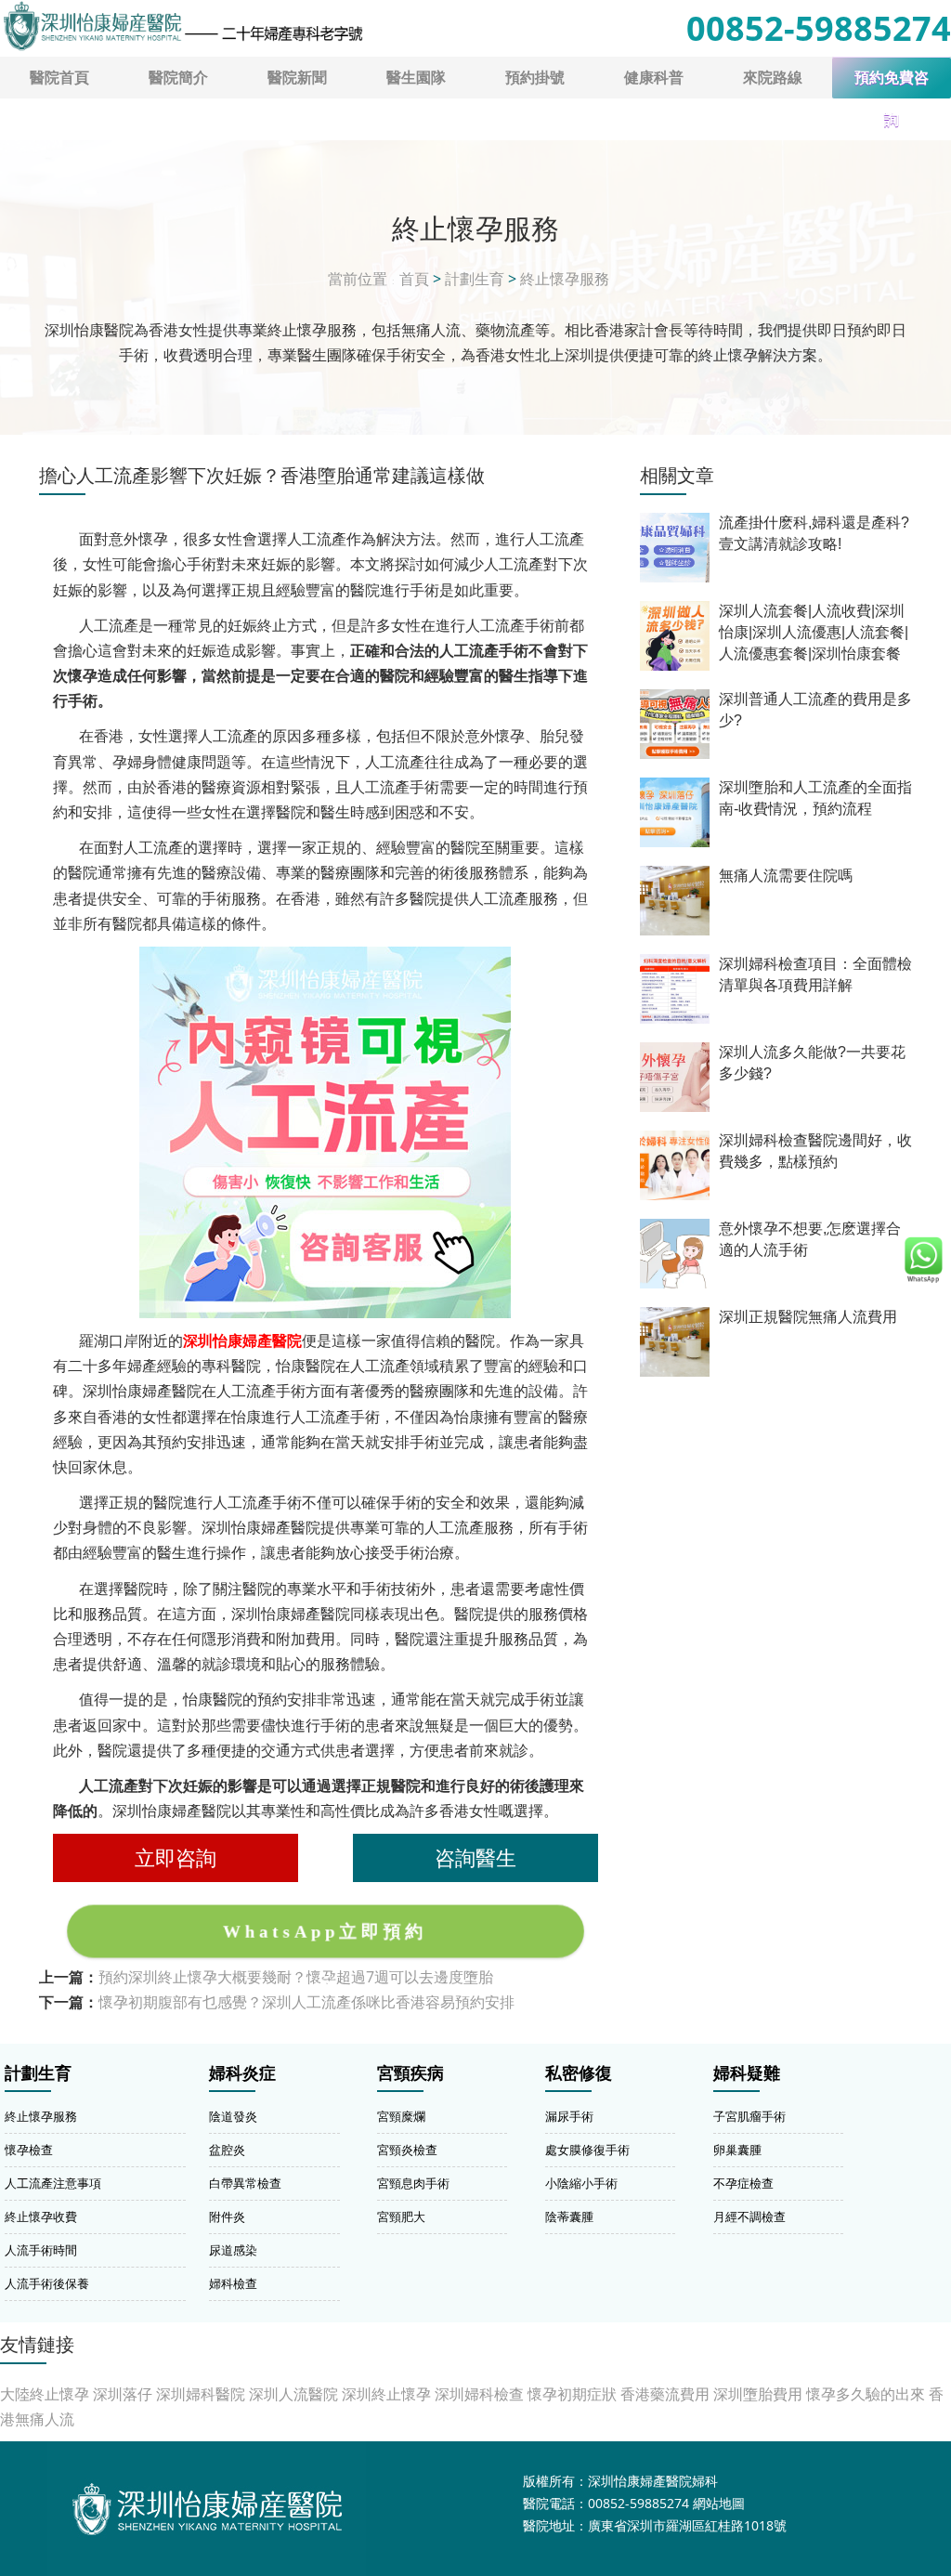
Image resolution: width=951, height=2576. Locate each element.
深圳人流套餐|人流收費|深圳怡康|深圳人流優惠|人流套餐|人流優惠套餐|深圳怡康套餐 (814, 632)
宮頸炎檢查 (407, 2150)
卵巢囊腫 (737, 2150)
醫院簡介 (178, 77)
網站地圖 (719, 2503)
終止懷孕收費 (41, 2216)
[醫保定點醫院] (182, 26)
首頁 (414, 279)
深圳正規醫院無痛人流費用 (808, 1317)
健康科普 (654, 77)
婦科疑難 (747, 2073)
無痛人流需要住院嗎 (786, 876)
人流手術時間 (41, 2250)
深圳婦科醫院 (201, 2394)
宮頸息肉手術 (413, 2183)
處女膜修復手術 (587, 2150)
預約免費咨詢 (892, 84)
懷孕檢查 (29, 2150)
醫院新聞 (297, 77)
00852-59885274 (819, 28)
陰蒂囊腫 (569, 2216)
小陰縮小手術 (581, 2183)
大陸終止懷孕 (45, 2394)
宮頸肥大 (401, 2216)
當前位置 (358, 279)
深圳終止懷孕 (386, 2394)
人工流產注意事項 (53, 2183)
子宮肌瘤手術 (749, 2116)
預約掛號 (535, 77)
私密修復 (579, 2073)
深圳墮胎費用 (758, 2394)
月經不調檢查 (749, 2216)
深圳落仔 (123, 2394)
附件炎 (227, 2216)
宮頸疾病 (410, 2073)
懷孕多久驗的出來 (866, 2394)
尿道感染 (233, 2250)
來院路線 (773, 77)
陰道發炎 (233, 2116)
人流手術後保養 (47, 2283)
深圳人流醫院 (293, 2394)
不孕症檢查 (743, 2183)
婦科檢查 (233, 2283)
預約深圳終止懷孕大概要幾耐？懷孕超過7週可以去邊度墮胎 (296, 1977)
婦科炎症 (242, 2073)
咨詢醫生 (475, 1857)
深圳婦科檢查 (479, 2394)
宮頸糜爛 (401, 2116)
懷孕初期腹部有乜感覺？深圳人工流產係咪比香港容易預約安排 (306, 2002)
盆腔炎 (227, 2150)
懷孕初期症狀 (572, 2394)
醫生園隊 (416, 77)
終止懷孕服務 (565, 279)
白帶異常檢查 (245, 2183)
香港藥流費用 (665, 2394)
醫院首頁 (59, 77)
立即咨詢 (176, 1857)
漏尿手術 (569, 2116)
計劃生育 (475, 279)
